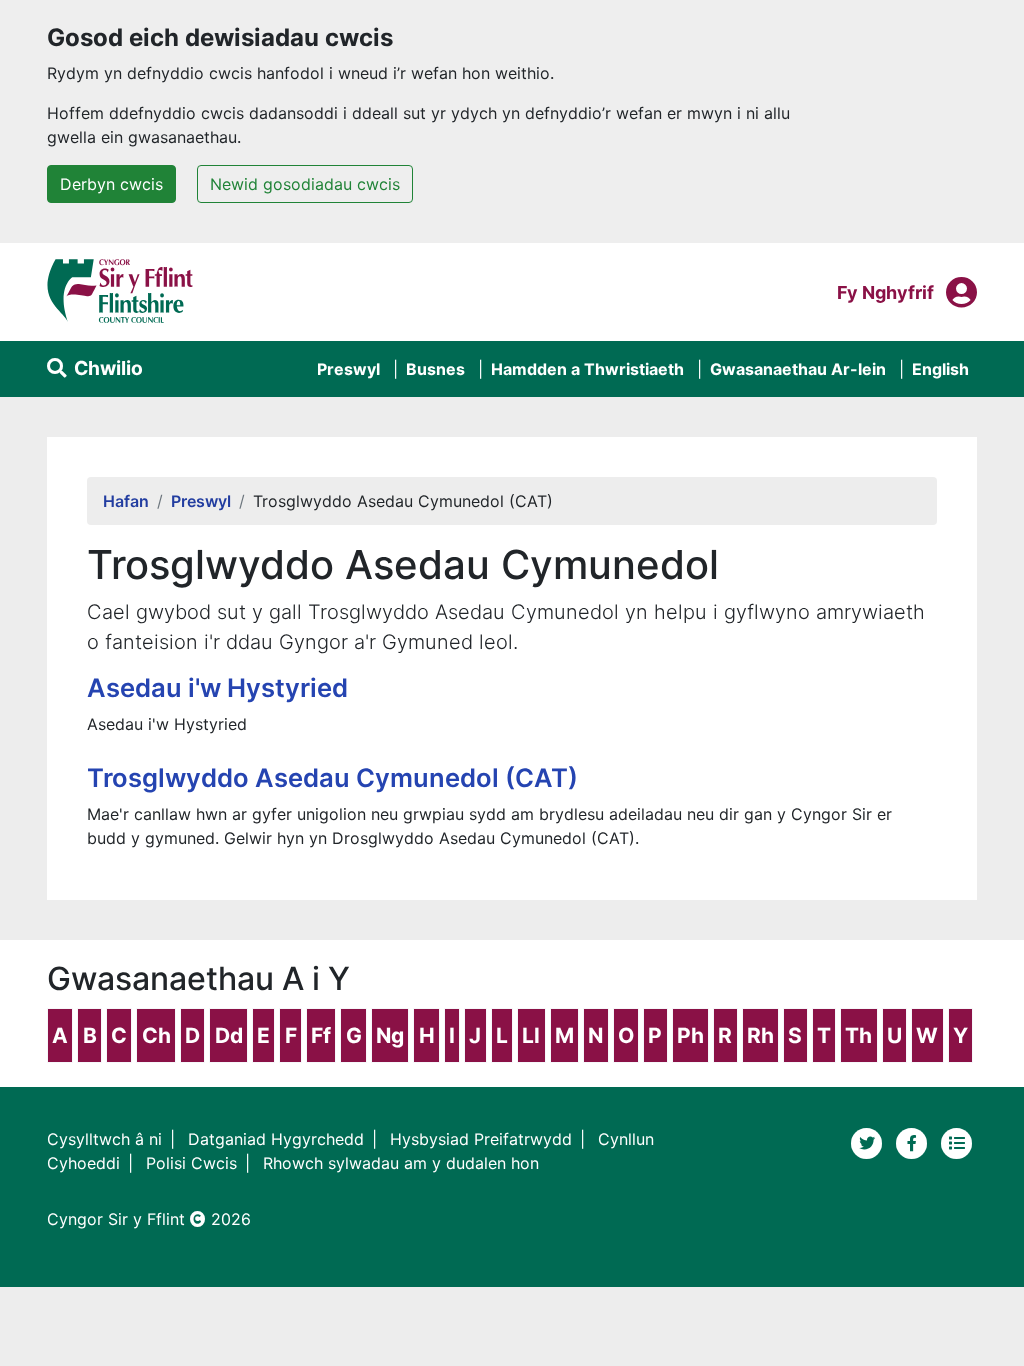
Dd (229, 1035)
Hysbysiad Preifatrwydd (481, 1139)
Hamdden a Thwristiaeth (587, 369)
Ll (531, 1035)
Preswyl (348, 369)
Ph (690, 1035)
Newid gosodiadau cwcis (305, 184)
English (940, 369)
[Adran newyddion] (957, 1141)
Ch (156, 1035)
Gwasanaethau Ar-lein (798, 369)
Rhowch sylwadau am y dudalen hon (401, 1163)
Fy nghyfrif (885, 292)
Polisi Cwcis (191, 1163)
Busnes (435, 369)
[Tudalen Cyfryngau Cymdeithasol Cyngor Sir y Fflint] (914, 1141)
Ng (390, 1035)
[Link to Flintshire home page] (120, 290)
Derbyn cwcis (111, 184)
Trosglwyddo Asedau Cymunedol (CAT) (332, 777)
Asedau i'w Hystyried (217, 687)
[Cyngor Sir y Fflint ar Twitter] (869, 1141)
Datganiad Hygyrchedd (276, 1139)
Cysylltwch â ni (104, 1139)
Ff (321, 1035)
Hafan (126, 501)
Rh (760, 1035)
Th (858, 1035)
